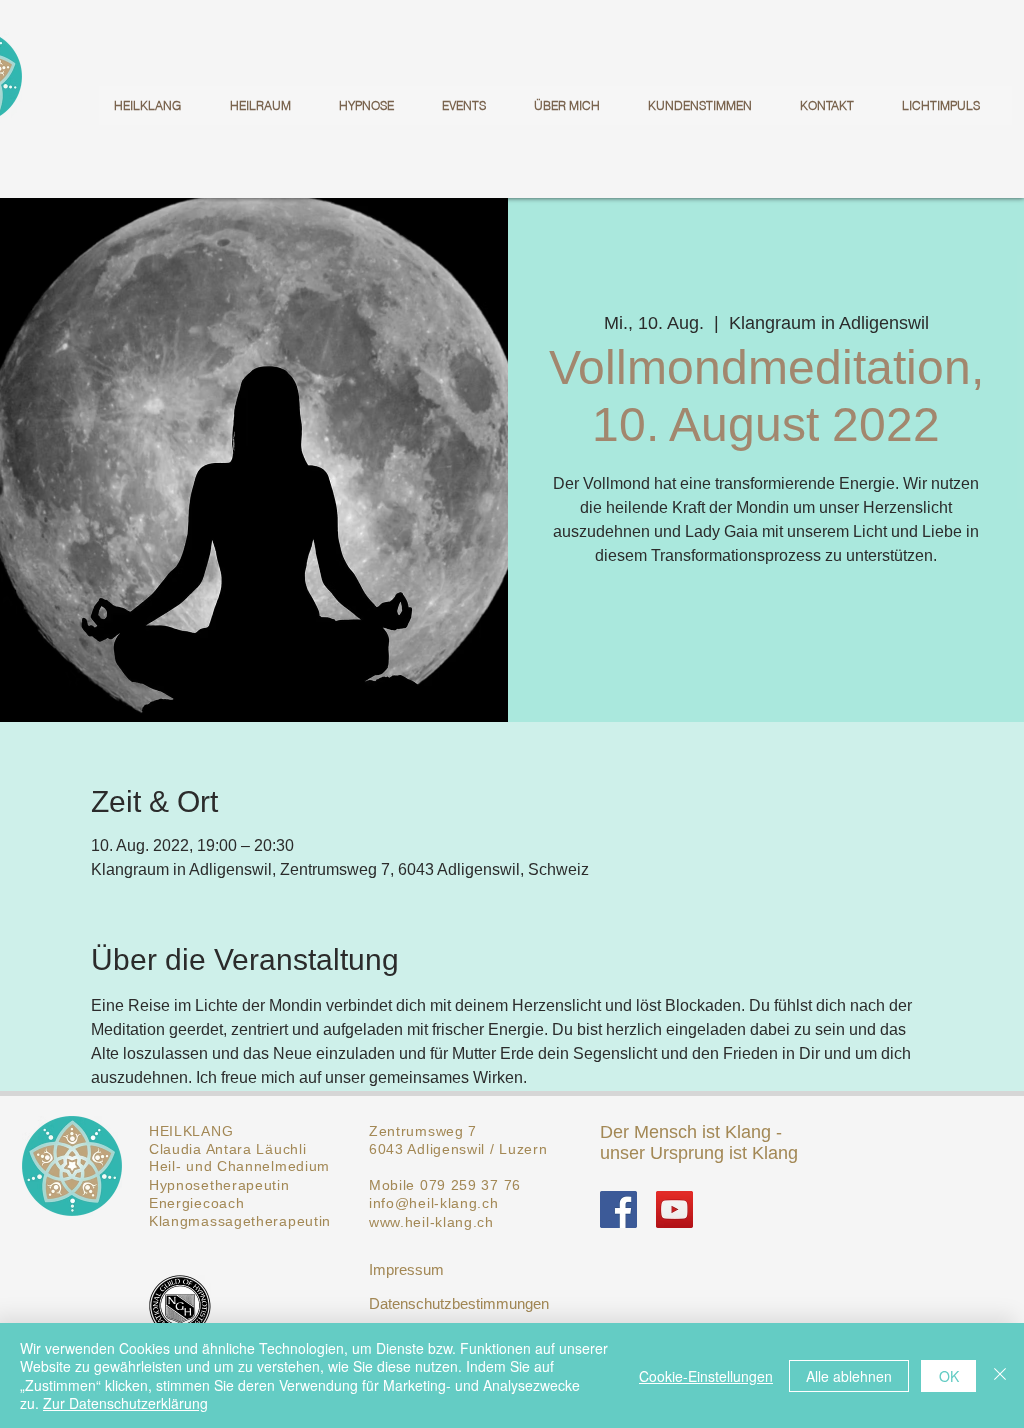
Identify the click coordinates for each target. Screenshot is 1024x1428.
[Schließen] (1000, 1375)
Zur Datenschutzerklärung (125, 1403)
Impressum (406, 1269)
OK (949, 1376)
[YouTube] (674, 1209)
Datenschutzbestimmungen (459, 1303)
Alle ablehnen (849, 1376)
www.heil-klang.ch (431, 1222)
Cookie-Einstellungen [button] (706, 1376)
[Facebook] (618, 1209)
